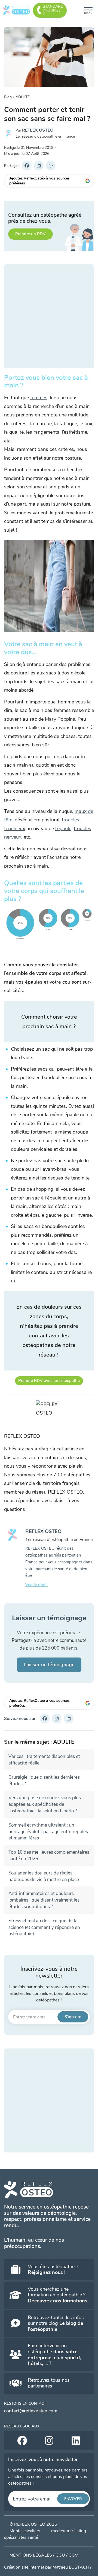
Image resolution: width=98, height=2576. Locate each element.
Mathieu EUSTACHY (72, 2567)
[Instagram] (57, 1719)
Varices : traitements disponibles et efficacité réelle (44, 1760)
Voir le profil (36, 1585)
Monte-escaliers (25, 2531)
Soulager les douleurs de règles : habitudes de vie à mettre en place (44, 1876)
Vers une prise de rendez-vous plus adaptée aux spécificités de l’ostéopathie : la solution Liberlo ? (45, 1804)
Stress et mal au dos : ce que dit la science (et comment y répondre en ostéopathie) (44, 1927)
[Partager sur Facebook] (27, 166)
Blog (8, 97)
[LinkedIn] (69, 1719)
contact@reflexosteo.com (31, 2411)
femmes (39, 398)
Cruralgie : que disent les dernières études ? (44, 1780)
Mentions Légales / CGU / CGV (44, 2555)
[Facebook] (45, 1719)
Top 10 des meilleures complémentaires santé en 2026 (49, 1855)
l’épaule (63, 828)
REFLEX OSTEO (38, 130)
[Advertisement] (49, 316)
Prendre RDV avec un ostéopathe (49, 1381)
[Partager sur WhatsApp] (51, 166)
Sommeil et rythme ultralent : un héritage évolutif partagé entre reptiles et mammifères (48, 1832)
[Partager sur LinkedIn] (39, 166)
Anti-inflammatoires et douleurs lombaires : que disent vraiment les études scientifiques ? (44, 1900)
